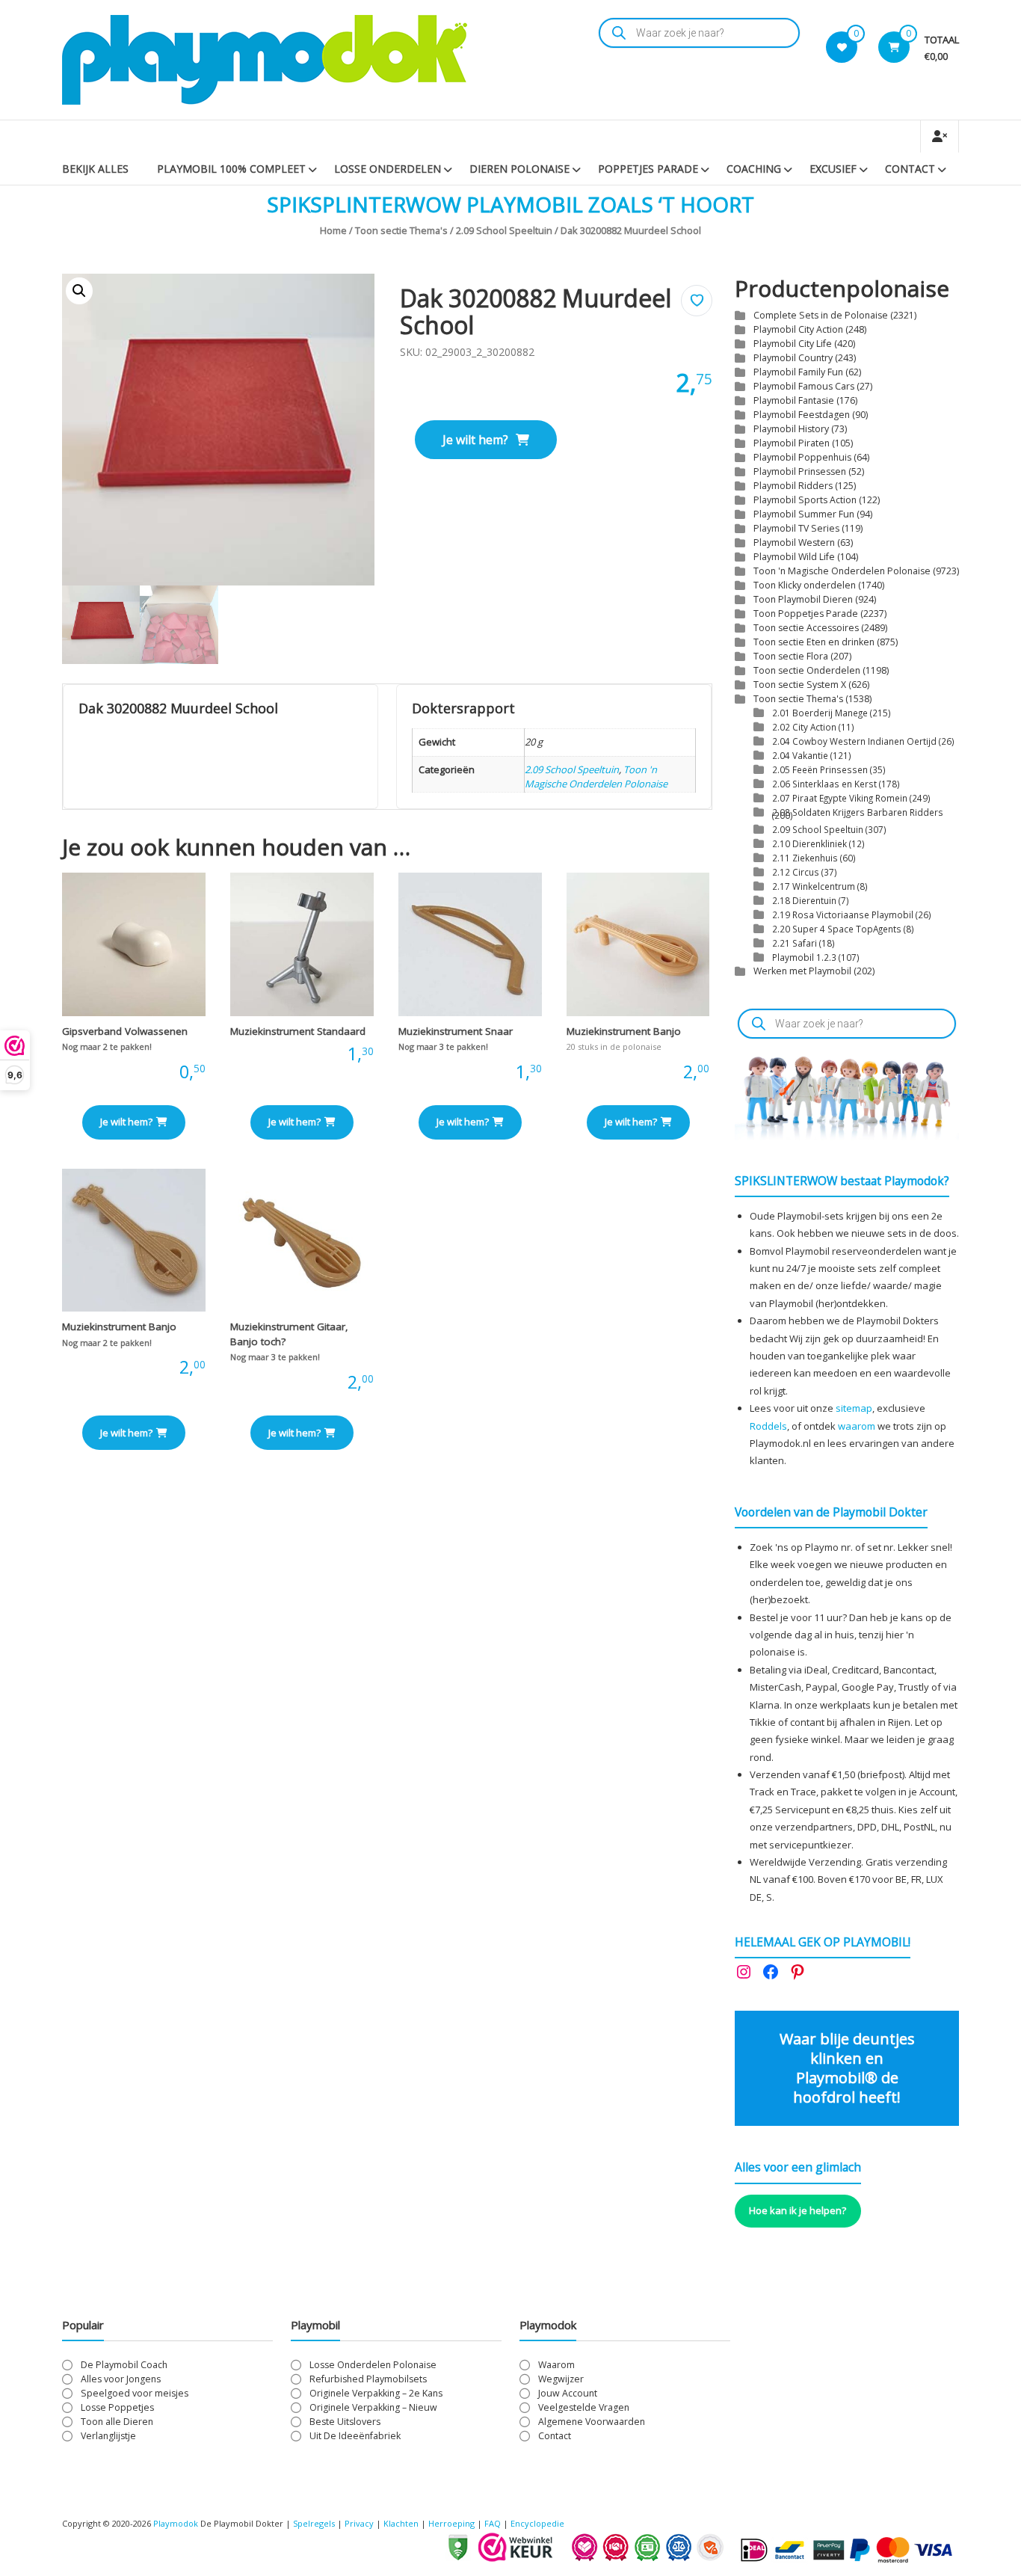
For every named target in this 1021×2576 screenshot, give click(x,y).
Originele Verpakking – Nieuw (373, 2407)
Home (333, 230)
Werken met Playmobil (802, 971)
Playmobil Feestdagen (802, 415)
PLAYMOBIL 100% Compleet (231, 169)
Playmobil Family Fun (798, 372)
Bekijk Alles (95, 169)
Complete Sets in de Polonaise (821, 315)
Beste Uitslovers (345, 2422)
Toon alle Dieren (117, 2422)
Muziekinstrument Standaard (298, 1031)
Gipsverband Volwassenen (125, 1031)
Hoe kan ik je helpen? (798, 2210)
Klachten (401, 2523)
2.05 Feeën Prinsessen (820, 769)
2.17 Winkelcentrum (814, 886)
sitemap (854, 1408)
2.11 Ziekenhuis (805, 858)
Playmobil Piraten (792, 443)
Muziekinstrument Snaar (456, 1031)
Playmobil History (791, 429)
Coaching (754, 169)
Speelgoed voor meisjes (135, 2393)
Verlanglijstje (108, 2436)
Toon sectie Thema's (401, 230)
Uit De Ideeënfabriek (355, 2436)
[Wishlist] (842, 47)
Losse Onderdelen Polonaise (373, 2365)
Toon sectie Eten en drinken (814, 642)
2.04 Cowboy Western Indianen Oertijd (854, 741)
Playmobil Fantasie (794, 400)
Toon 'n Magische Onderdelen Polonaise (596, 777)
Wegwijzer (561, 2379)
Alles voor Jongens (121, 2379)
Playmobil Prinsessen (800, 471)
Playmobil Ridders (793, 486)
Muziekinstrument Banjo (624, 1031)
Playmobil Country (793, 358)
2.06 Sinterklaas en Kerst (824, 784)
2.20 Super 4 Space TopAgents (837, 929)
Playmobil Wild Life (794, 557)
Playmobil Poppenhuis (802, 457)
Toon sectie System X (800, 685)
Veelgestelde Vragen (584, 2407)
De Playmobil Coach (124, 2365)
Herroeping (451, 2523)
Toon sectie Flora (791, 656)
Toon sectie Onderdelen (807, 670)
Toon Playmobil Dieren (803, 599)
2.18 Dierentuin (804, 900)
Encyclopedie (537, 2523)
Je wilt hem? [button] (126, 1122)
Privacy (360, 2523)
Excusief (833, 169)
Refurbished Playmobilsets (368, 2379)
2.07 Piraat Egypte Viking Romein (840, 798)
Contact (910, 169)
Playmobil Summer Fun (804, 514)
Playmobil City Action (798, 329)
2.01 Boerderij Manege (820, 713)
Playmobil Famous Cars (804, 386)
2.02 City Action (804, 727)
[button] (79, 291)
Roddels (768, 1426)
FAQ (493, 2523)
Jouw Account (568, 2393)
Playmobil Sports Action (805, 500)
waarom (857, 1426)
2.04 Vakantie (800, 755)
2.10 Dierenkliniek (809, 843)
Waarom (556, 2365)
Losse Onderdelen (388, 169)
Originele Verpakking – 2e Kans (376, 2393)
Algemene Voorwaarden (592, 2422)
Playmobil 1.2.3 (804, 957)
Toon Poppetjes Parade (806, 614)
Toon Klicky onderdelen (805, 585)
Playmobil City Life (793, 344)
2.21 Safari (795, 943)
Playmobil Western (794, 542)
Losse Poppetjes (117, 2407)
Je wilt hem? (475, 440)
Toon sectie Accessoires (806, 628)
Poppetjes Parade (648, 169)
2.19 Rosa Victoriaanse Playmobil (843, 914)
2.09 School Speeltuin (504, 230)
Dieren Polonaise (519, 169)
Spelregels (314, 2523)
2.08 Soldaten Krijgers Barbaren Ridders (858, 812)
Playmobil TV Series (796, 528)
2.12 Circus (796, 872)
